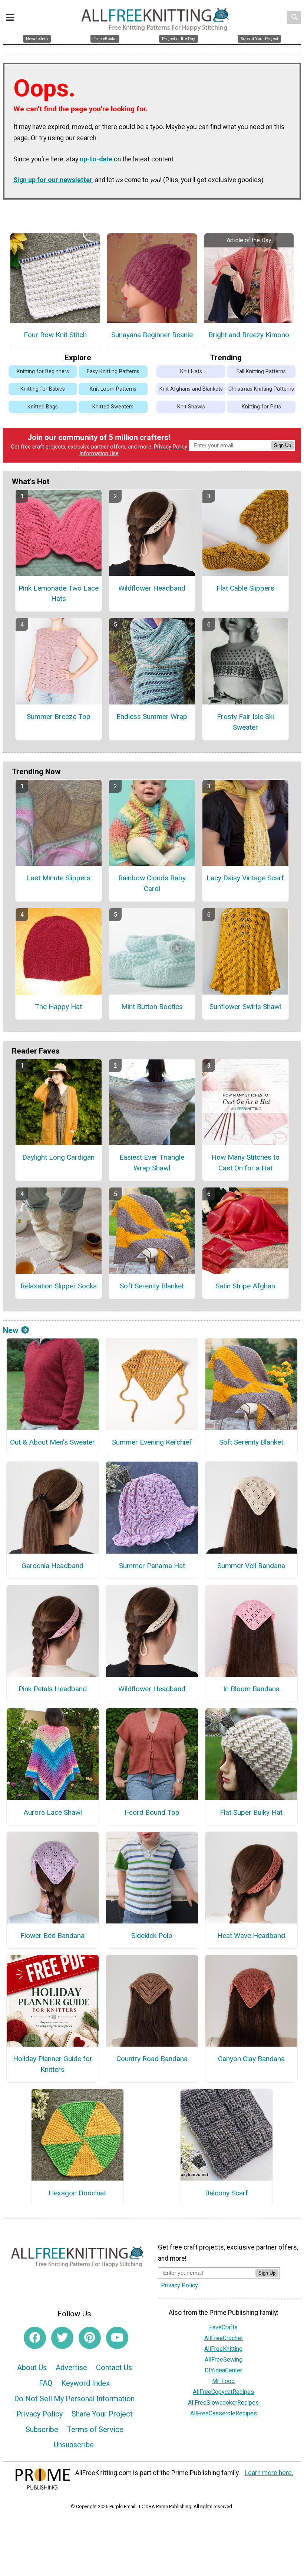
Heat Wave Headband (251, 1936)
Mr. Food (223, 2381)
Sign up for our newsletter (53, 180)
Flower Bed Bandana (52, 1936)
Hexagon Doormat (77, 2193)
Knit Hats (191, 372)
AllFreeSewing (224, 2360)
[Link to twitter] (62, 2338)
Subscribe (42, 2429)
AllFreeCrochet (224, 2338)
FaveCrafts (223, 2327)
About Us (32, 2368)
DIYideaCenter (223, 2370)
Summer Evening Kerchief (152, 1442)
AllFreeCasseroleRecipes (224, 2413)
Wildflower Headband (152, 588)
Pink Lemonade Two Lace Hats (59, 594)
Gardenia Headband (52, 1566)
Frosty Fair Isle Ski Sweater (245, 722)
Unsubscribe (74, 2445)
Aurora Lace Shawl (53, 1812)
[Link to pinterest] (90, 2338)
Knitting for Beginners (43, 372)
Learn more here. (269, 2473)
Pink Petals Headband (53, 1689)
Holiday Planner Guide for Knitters (53, 2064)
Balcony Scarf (227, 2193)
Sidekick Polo (152, 1936)
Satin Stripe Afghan (245, 1286)
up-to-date (96, 159)
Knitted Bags (43, 407)
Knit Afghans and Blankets (191, 389)
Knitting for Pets (261, 407)
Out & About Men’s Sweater (52, 1442)
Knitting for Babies (43, 389)
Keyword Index (85, 2383)
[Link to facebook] (35, 2338)
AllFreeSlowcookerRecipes (223, 2403)
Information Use (99, 454)
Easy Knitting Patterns (113, 372)
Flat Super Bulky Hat (251, 1812)
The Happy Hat (58, 1007)
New (11, 1330)
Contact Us (114, 2368)
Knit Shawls (191, 407)
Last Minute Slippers (59, 878)
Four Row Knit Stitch (55, 335)
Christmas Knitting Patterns (261, 389)
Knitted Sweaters (113, 407)
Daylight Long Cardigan (58, 1157)
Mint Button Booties (152, 1007)
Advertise (71, 2368)
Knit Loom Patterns (113, 389)
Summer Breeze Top (59, 717)
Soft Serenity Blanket (152, 1286)
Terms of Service (95, 2429)
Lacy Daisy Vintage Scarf (245, 878)
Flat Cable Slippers (245, 588)
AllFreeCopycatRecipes (223, 2392)
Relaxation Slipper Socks (59, 1286)
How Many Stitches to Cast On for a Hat (245, 1163)
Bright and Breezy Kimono (249, 335)
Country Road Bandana (152, 2059)
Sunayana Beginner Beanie (152, 335)
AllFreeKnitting (223, 2349)
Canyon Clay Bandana (251, 2059)
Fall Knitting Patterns (261, 372)
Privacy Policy (171, 447)
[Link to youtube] (117, 2338)
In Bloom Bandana (251, 1689)
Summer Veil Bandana (251, 1566)
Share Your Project (102, 2414)
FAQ (46, 2383)
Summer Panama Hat (152, 1566)
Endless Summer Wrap (152, 717)
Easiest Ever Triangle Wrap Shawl (152, 1163)
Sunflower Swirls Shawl (245, 1007)
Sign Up (282, 445)
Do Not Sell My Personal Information (74, 2399)
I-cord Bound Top (152, 1812)
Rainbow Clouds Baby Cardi (152, 883)
